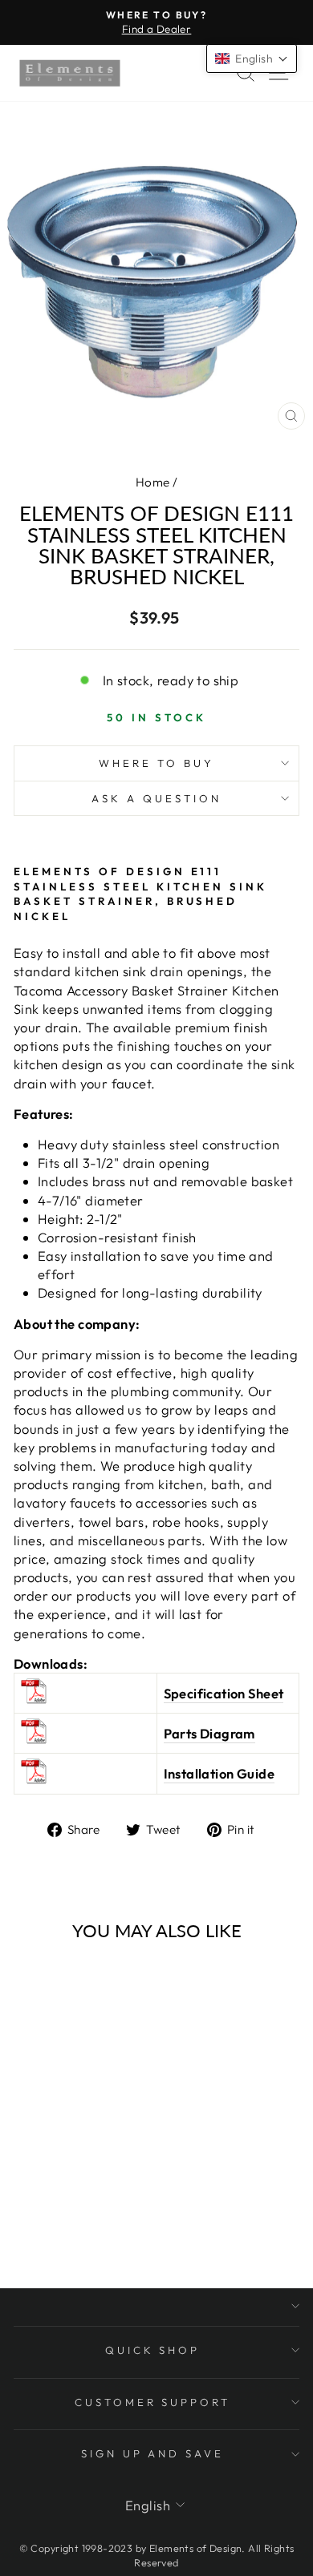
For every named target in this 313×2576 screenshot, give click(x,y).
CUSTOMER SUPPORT (153, 2402)
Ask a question (156, 798)
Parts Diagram (209, 1733)
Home (153, 482)
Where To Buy (156, 763)
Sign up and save (153, 2453)
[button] (252, 59)
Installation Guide (219, 1773)
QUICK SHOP (153, 2350)
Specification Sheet (224, 1693)
